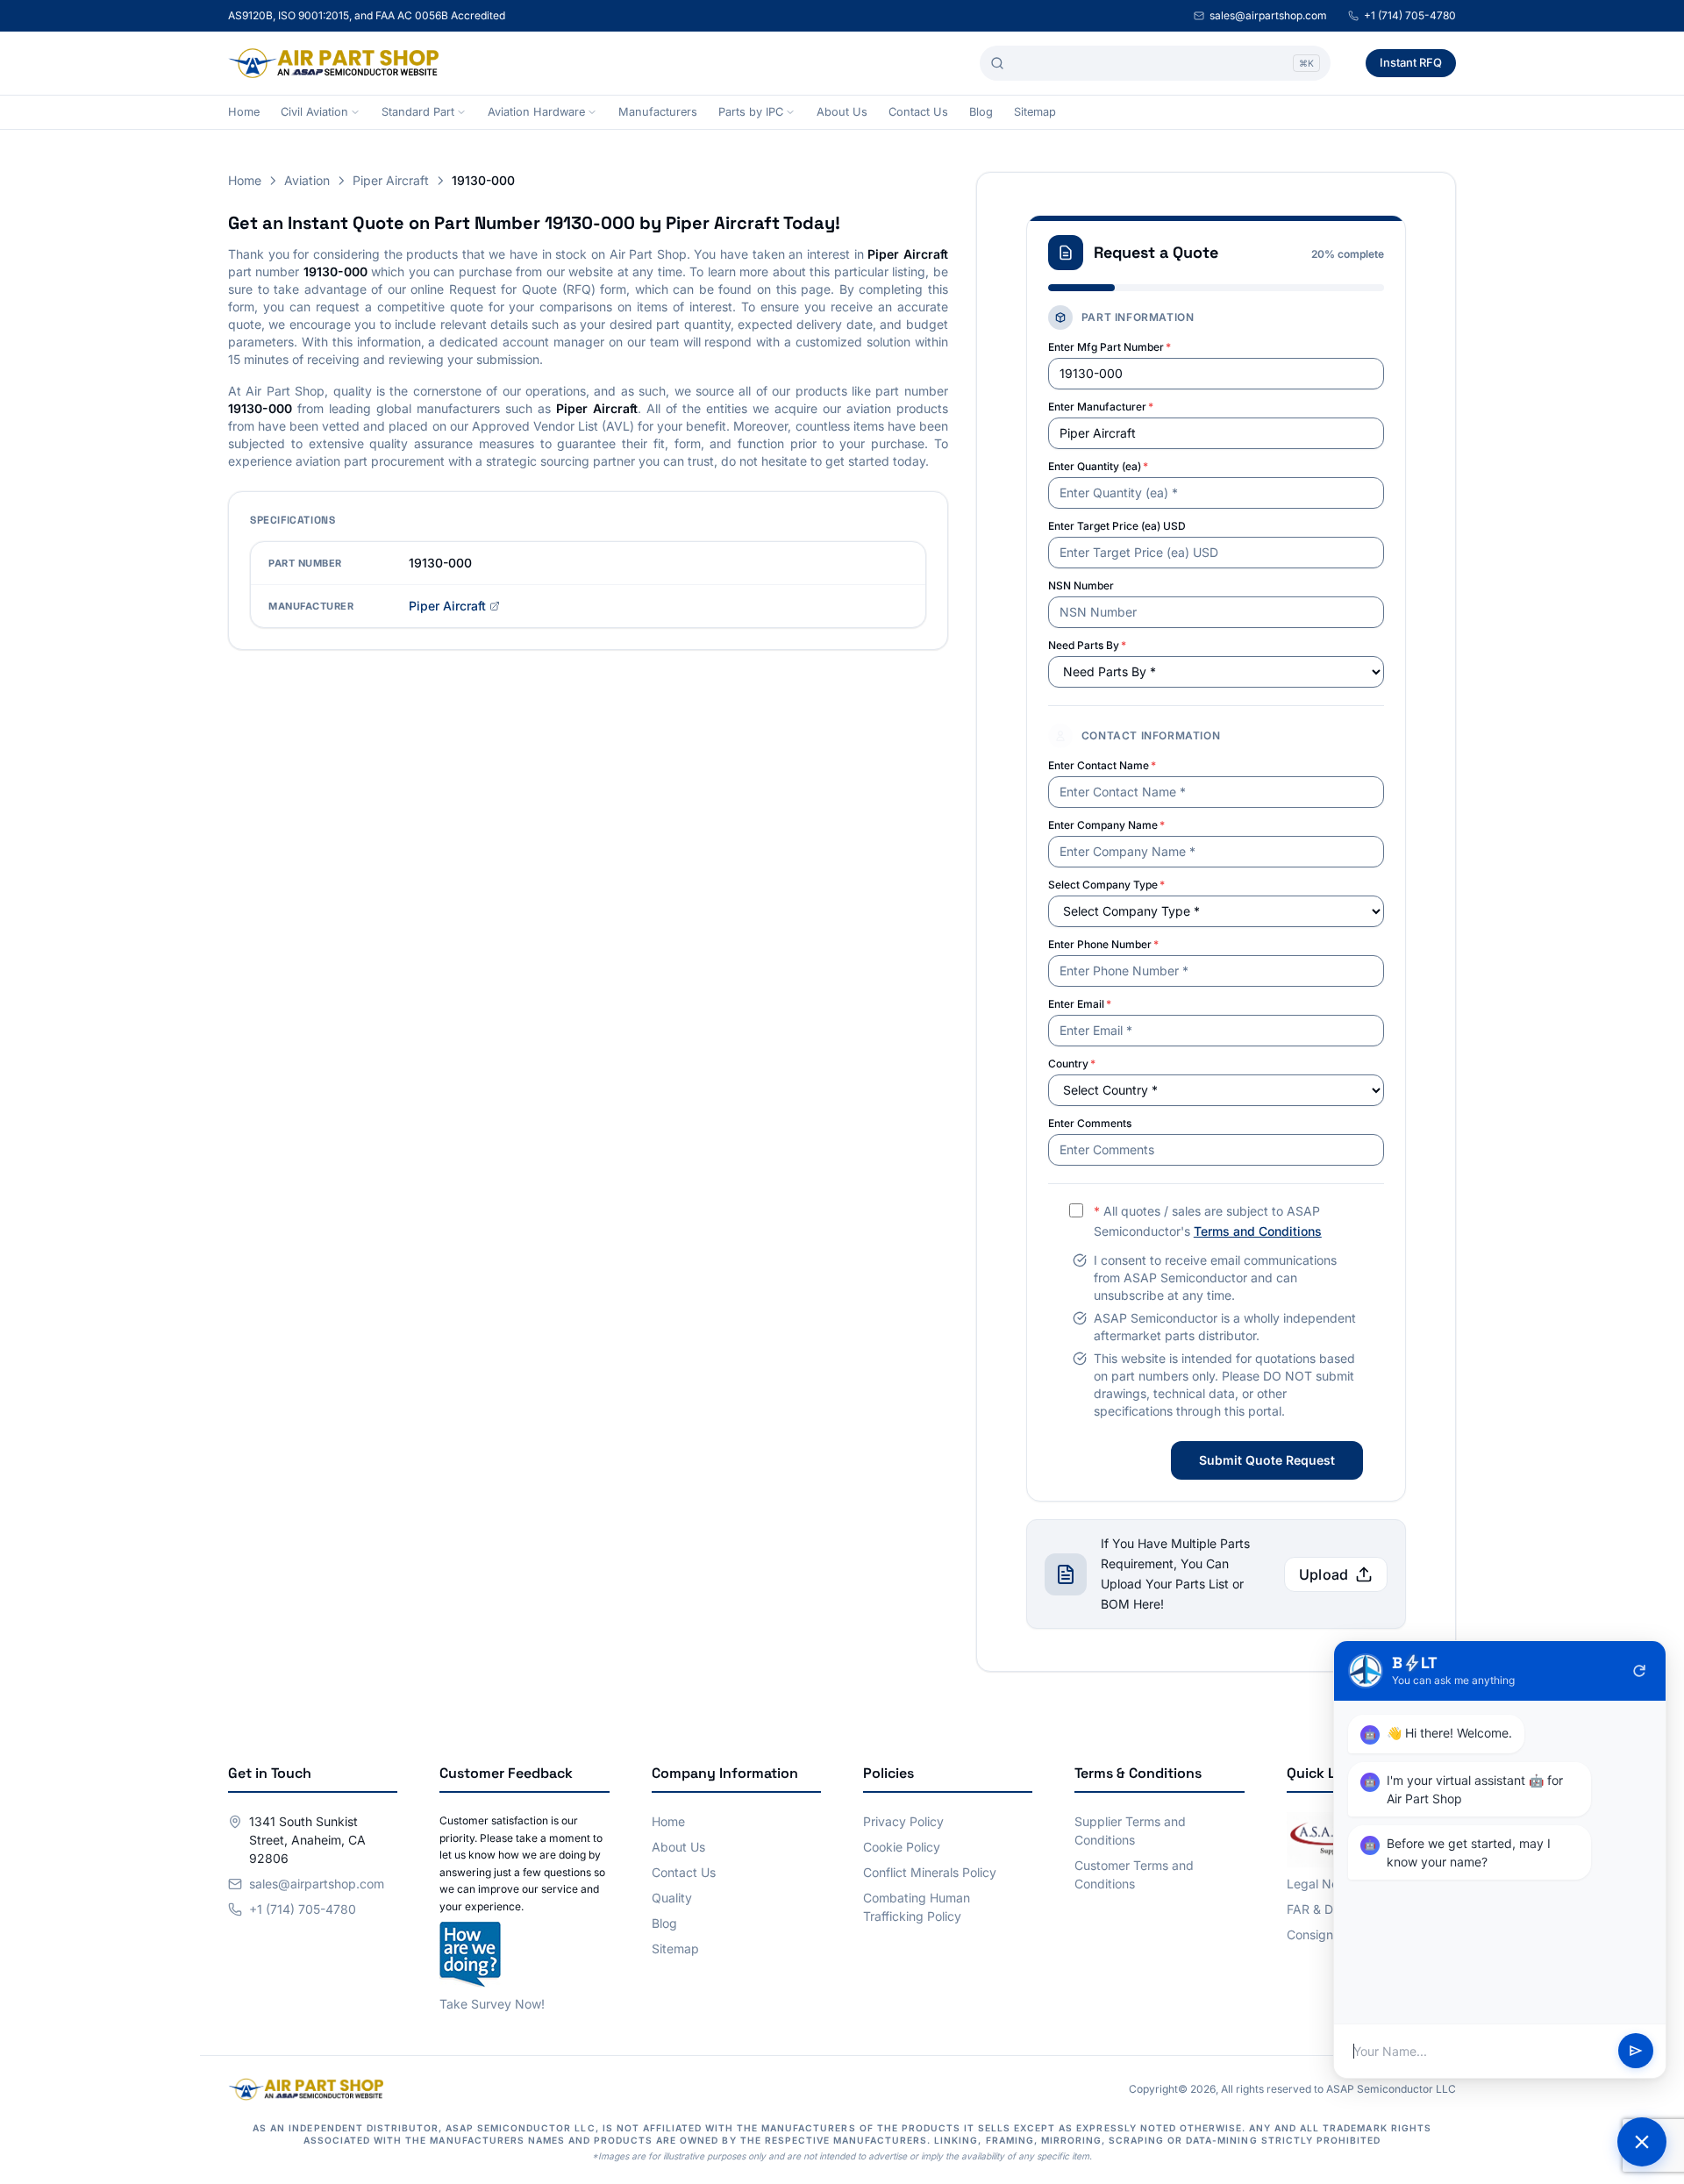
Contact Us (918, 112)
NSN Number (1081, 585)
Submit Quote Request (1267, 1460)
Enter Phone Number (1103, 944)
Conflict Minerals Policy (930, 1872)
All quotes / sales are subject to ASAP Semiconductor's (1208, 1221)
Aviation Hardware (536, 112)
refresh (1639, 1671)
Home (244, 112)
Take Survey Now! (492, 2004)
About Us (842, 112)
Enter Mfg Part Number (1110, 347)
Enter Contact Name (1102, 765)
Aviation (307, 180)
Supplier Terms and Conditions (1130, 1831)
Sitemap (1035, 112)
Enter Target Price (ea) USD (1117, 526)
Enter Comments (1090, 1123)
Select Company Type (1106, 885)
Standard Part (418, 112)
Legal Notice (1323, 1884)
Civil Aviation (314, 112)
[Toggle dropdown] (355, 112)
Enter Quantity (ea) (1098, 466)
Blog (981, 112)
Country (1072, 1063)
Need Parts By (1087, 645)
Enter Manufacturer (1101, 407)
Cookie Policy (902, 1847)
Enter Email (1080, 1004)
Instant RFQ (1411, 62)
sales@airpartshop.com (1268, 15)
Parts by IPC (751, 112)
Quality (672, 1898)
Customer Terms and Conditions (1134, 1874)
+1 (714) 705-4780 (1410, 15)
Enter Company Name (1106, 825)
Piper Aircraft (391, 180)
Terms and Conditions (1258, 1231)
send (1636, 2052)
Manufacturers (658, 112)
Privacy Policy (903, 1821)
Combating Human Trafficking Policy (917, 1907)
